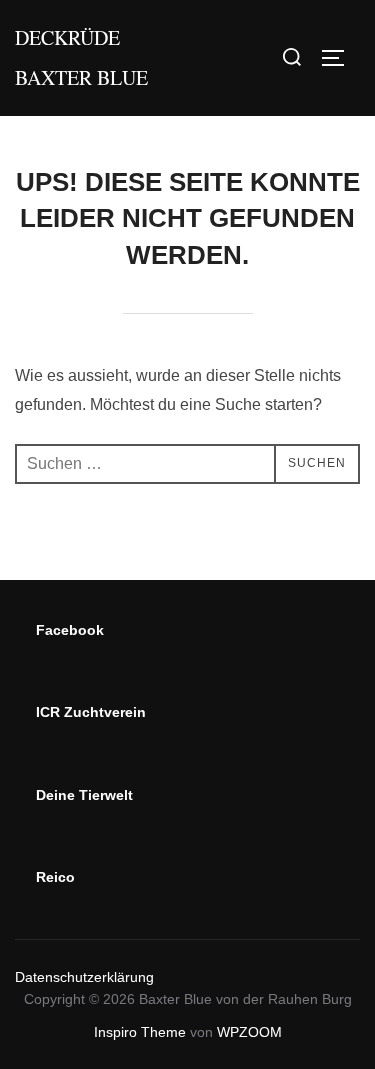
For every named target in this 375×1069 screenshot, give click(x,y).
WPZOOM (249, 1032)
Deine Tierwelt (84, 795)
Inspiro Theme (140, 1032)
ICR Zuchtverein (91, 712)
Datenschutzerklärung (84, 977)
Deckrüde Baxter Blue (81, 57)
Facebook (70, 630)
